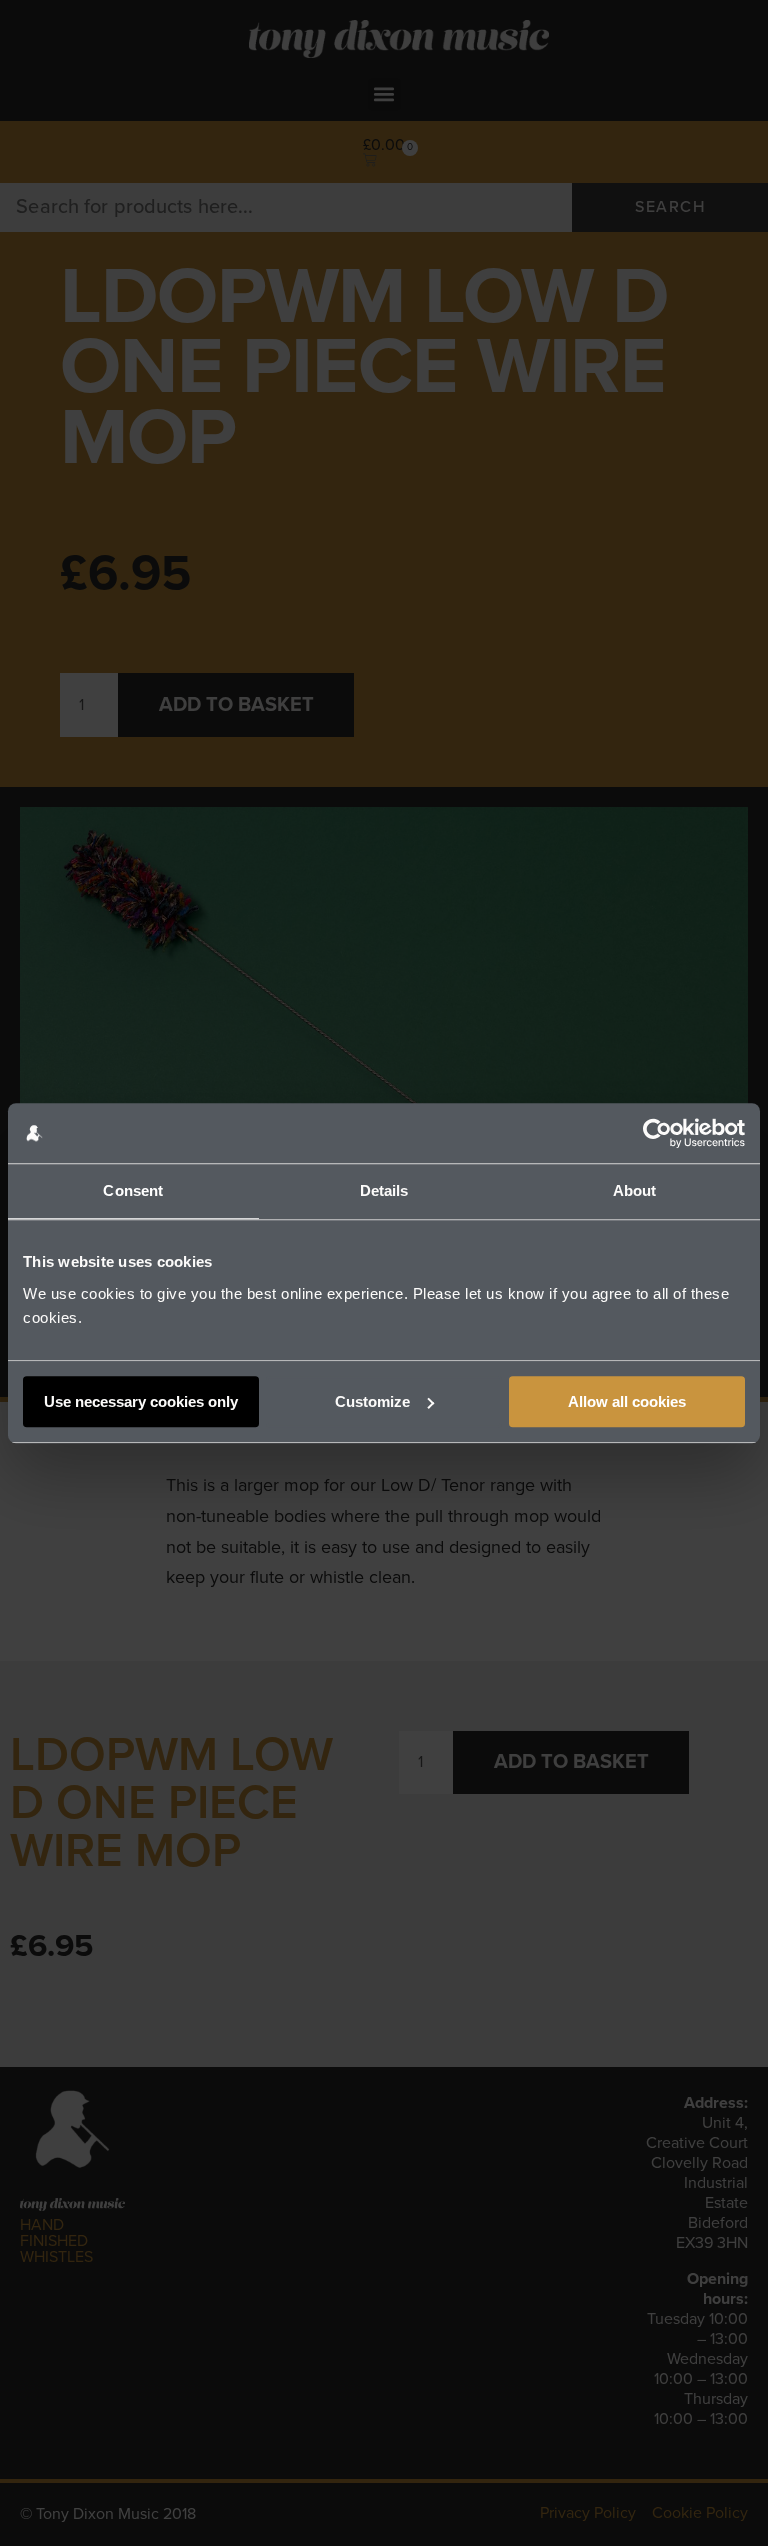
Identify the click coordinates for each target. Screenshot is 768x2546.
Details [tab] (384, 1190)
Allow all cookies (627, 1401)
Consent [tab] (133, 1190)
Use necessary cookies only (141, 1401)
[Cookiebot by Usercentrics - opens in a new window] (657, 1133)
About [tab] (635, 1190)
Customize (372, 1401)
